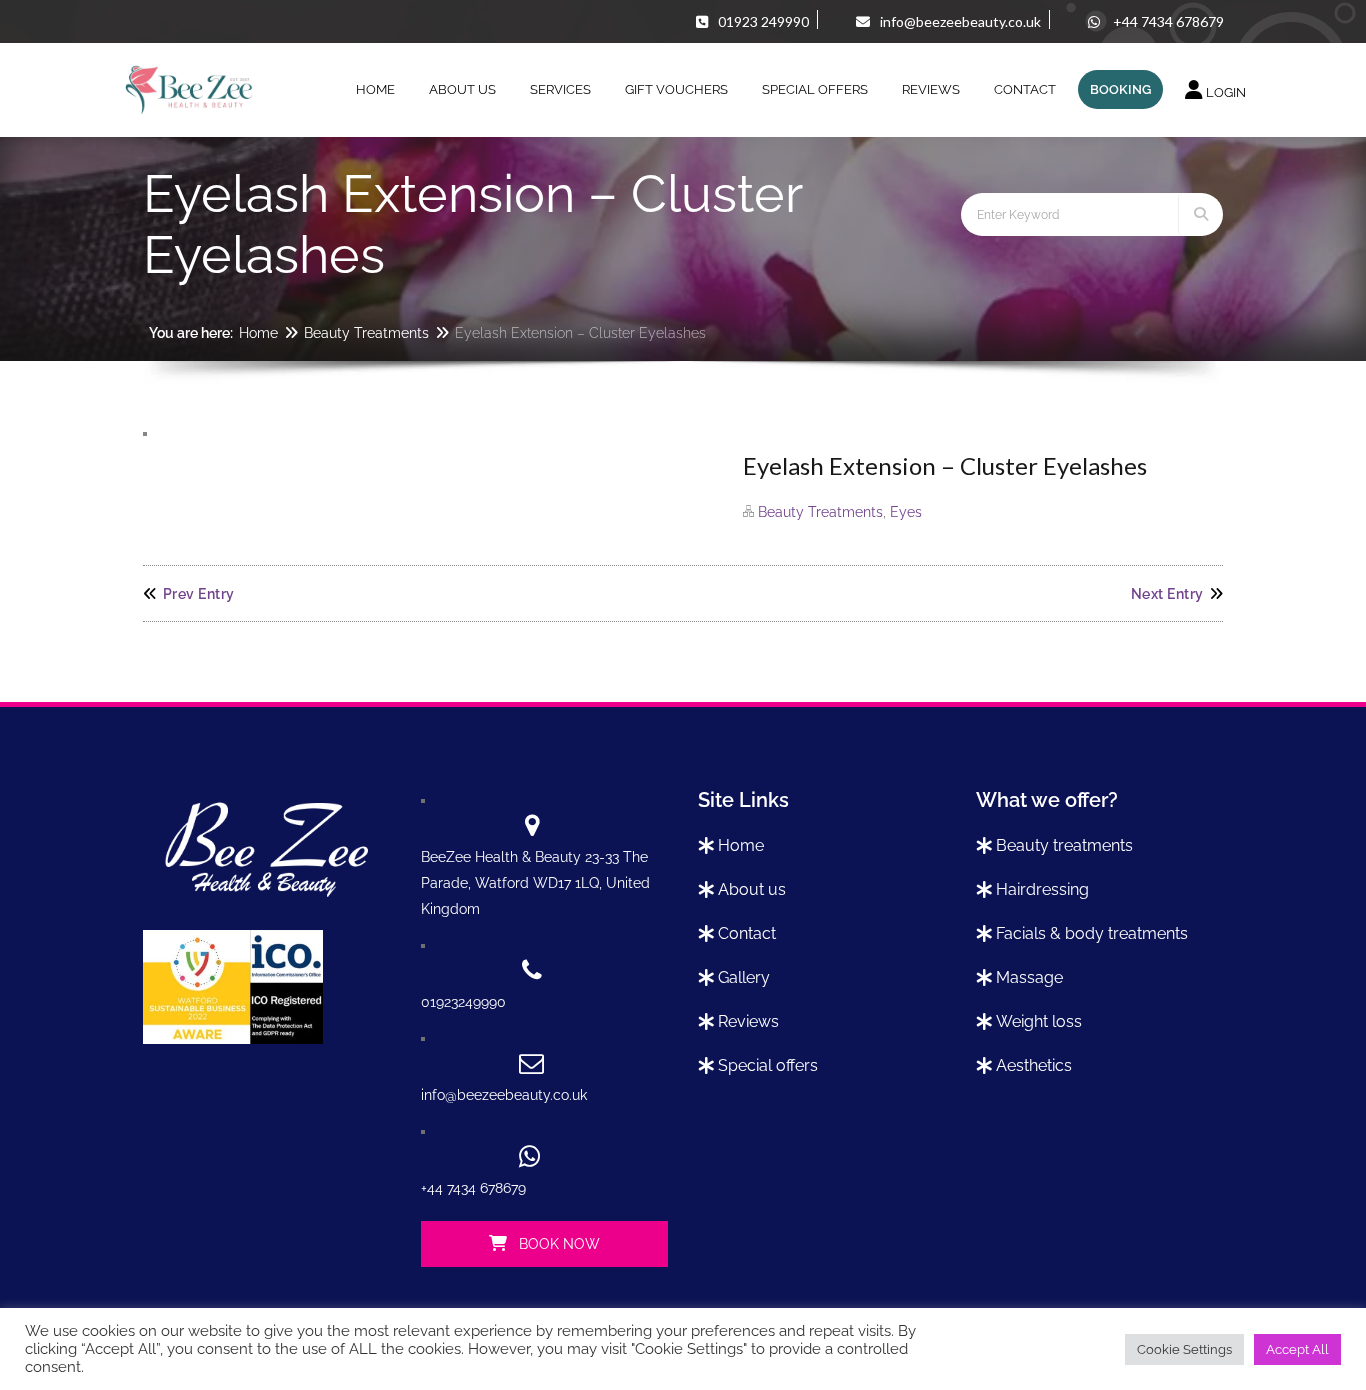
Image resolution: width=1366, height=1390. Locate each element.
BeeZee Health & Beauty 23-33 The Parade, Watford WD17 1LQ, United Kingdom (535, 883)
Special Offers (768, 1065)
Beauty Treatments (366, 333)
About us (752, 889)
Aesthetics (1034, 1065)
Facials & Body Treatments (1092, 933)
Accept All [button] (1297, 1349)
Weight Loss (1039, 1021)
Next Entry (1167, 594)
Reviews (748, 1021)
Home (258, 333)
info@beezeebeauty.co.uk (504, 1095)
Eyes (906, 512)
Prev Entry (199, 594)
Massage (1029, 977)
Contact (747, 933)
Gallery (744, 977)
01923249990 (463, 1002)
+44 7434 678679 (473, 1188)
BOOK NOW (557, 1244)
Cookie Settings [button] (1184, 1349)
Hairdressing (1042, 889)
